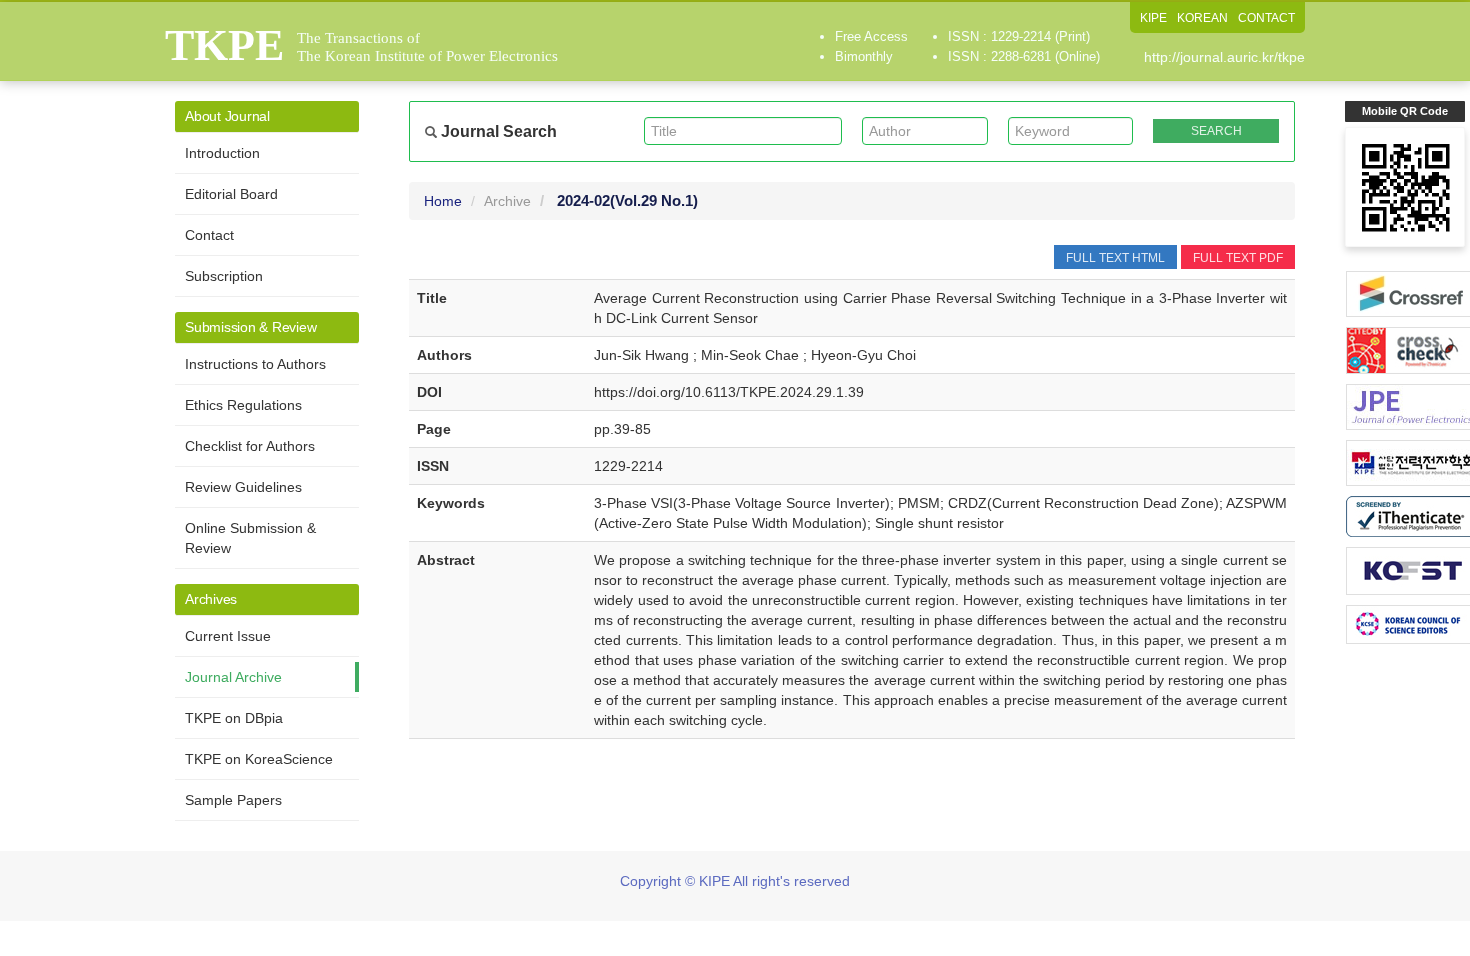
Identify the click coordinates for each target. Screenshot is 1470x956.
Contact (209, 235)
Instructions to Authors (255, 364)
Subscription (224, 276)
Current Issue (228, 636)
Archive (507, 201)
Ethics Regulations (243, 405)
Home (443, 201)
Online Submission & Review (250, 538)
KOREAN (1202, 18)
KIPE (1153, 18)
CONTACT (1266, 18)
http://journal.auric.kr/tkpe (1224, 57)
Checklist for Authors (250, 446)
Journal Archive (233, 677)
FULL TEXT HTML (1115, 258)
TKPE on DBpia (234, 718)
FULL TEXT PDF (1238, 258)
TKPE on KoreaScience (259, 759)
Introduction (222, 153)
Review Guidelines (243, 487)
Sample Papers (233, 800)
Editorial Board (231, 194)
